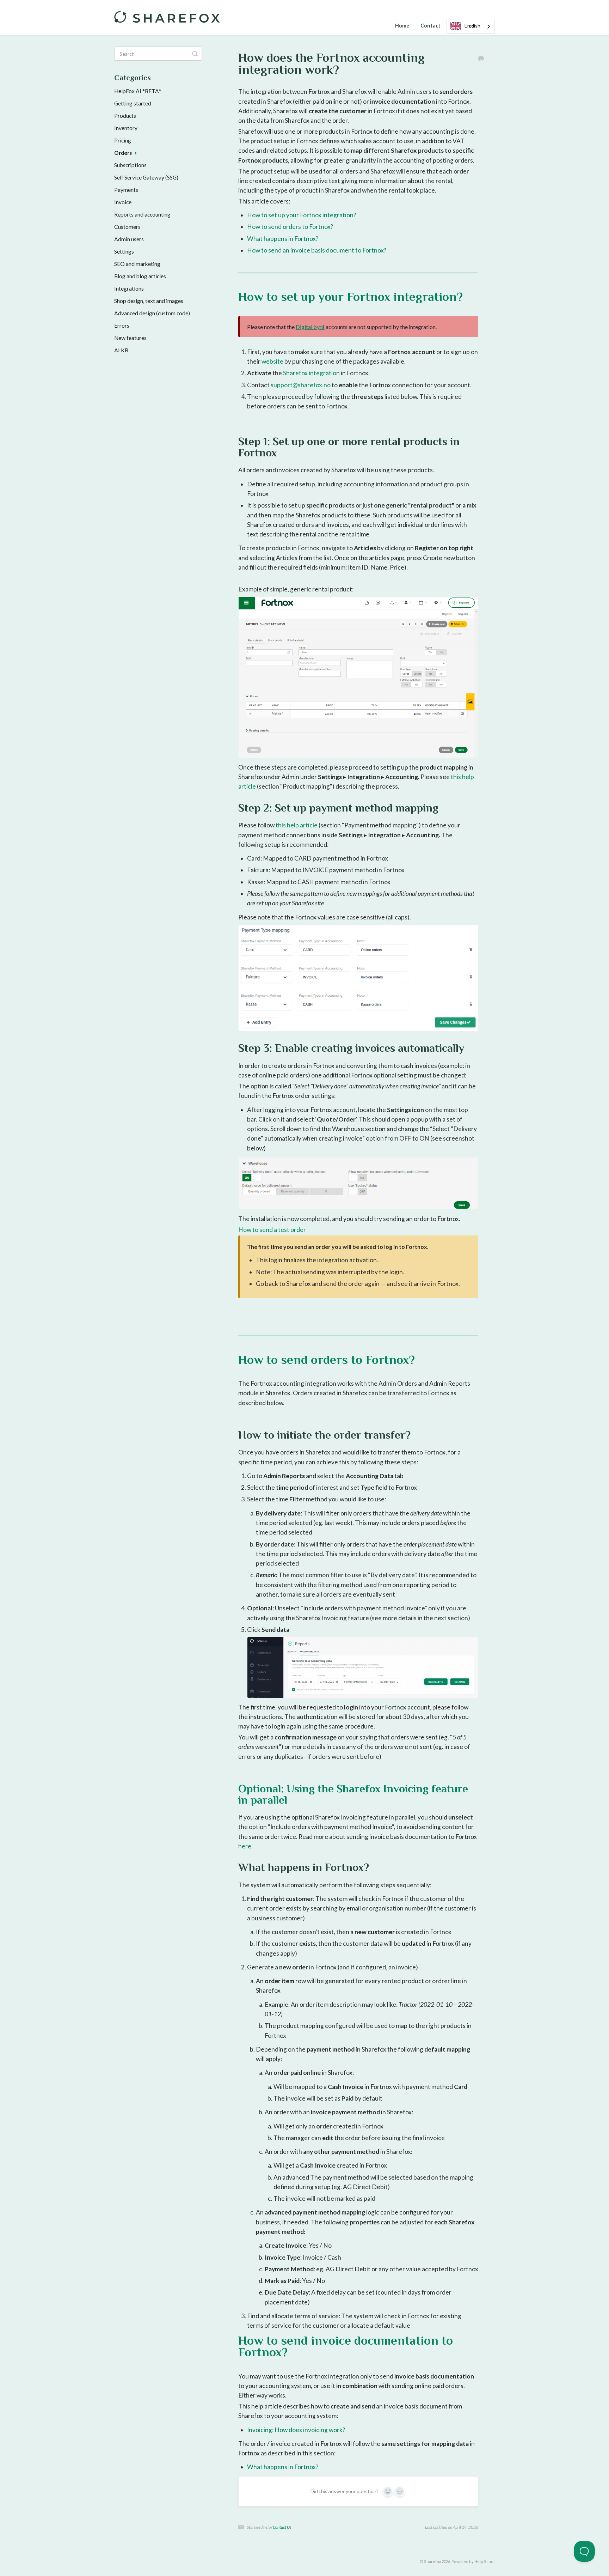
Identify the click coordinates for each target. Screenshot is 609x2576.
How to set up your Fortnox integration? (302, 215)
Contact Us (282, 2527)
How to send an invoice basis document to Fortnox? (317, 250)
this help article (297, 825)
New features (130, 338)
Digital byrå (310, 327)
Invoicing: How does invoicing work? (296, 2430)
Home (402, 26)
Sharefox (432, 2561)
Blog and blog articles (140, 276)
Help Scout (485, 2561)
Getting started (133, 103)
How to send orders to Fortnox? (290, 227)
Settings (124, 251)
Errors (122, 326)
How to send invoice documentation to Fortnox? (346, 2346)
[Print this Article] (481, 58)
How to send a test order (272, 1230)
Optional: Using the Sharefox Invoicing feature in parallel (353, 1794)
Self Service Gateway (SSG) (146, 177)
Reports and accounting (142, 214)
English (472, 26)
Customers (127, 227)
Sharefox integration (311, 373)
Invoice (123, 202)
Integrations (129, 288)
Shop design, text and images (149, 301)
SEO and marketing (137, 264)
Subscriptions (130, 165)
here (245, 1846)
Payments (126, 190)
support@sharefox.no (301, 385)
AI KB (121, 350)
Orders (124, 153)
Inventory (126, 128)
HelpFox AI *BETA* (138, 91)
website (272, 361)
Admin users (129, 239)
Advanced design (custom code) (152, 313)
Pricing (123, 140)
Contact (430, 26)
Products (125, 116)
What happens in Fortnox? (283, 239)
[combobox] (471, 27)
